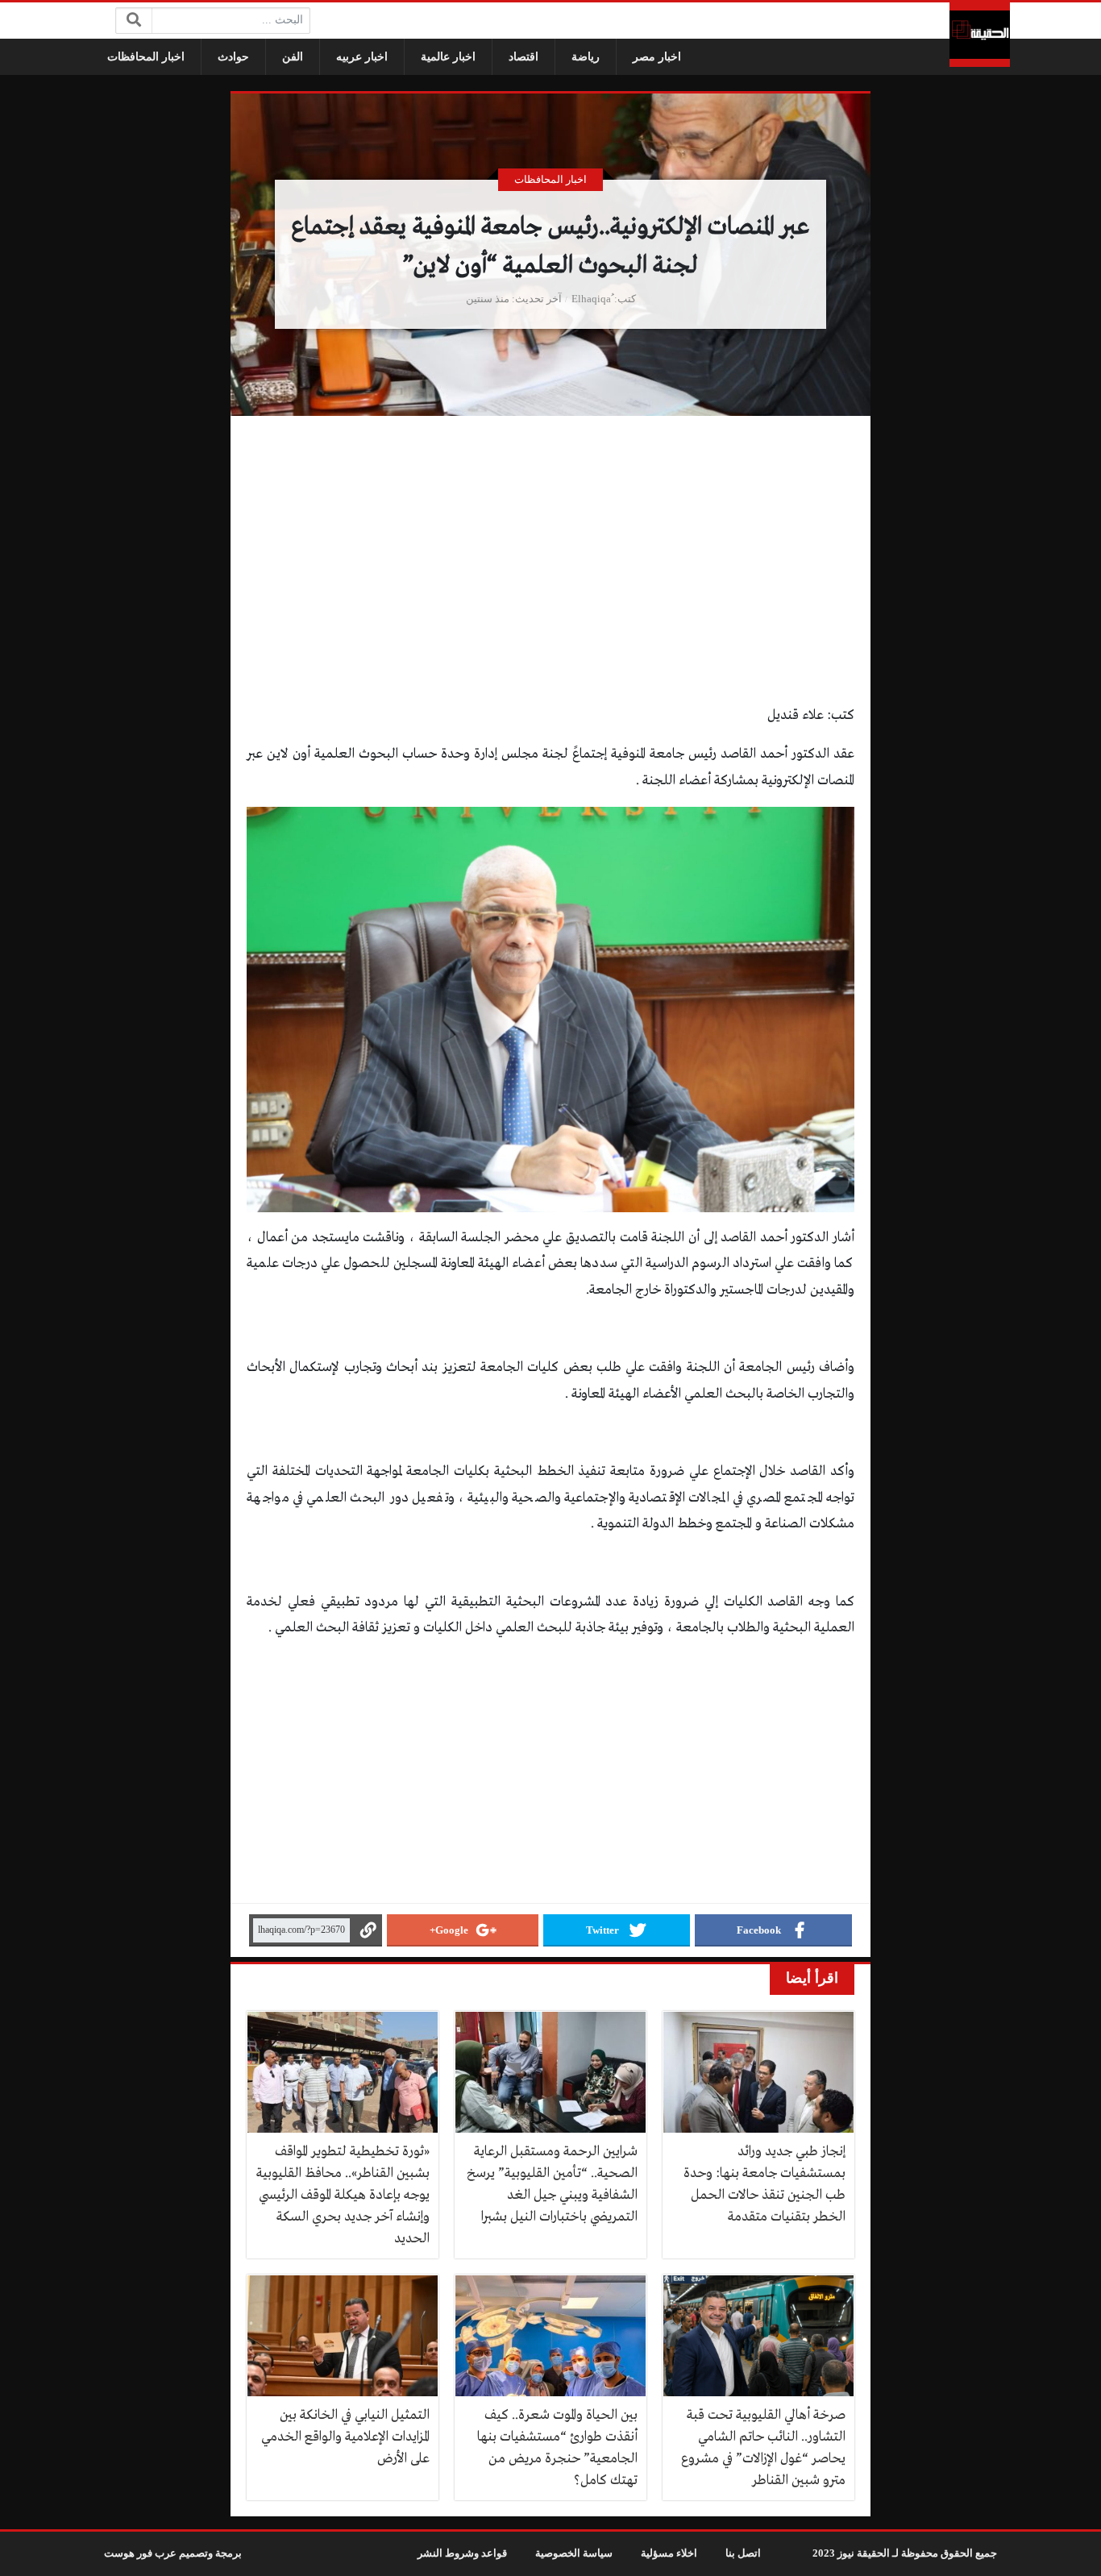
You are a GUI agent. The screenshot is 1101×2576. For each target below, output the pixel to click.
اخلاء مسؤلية (669, 2553)
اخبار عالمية (448, 57)
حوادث (233, 57)
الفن (293, 57)
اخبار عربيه (362, 57)
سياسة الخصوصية (574, 2553)
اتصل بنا (743, 2553)
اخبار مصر (657, 57)
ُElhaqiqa (591, 299)
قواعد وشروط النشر (462, 2553)
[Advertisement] (550, 584)
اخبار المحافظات (146, 57)
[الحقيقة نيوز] (980, 35)
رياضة (586, 57)
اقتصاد (523, 57)
